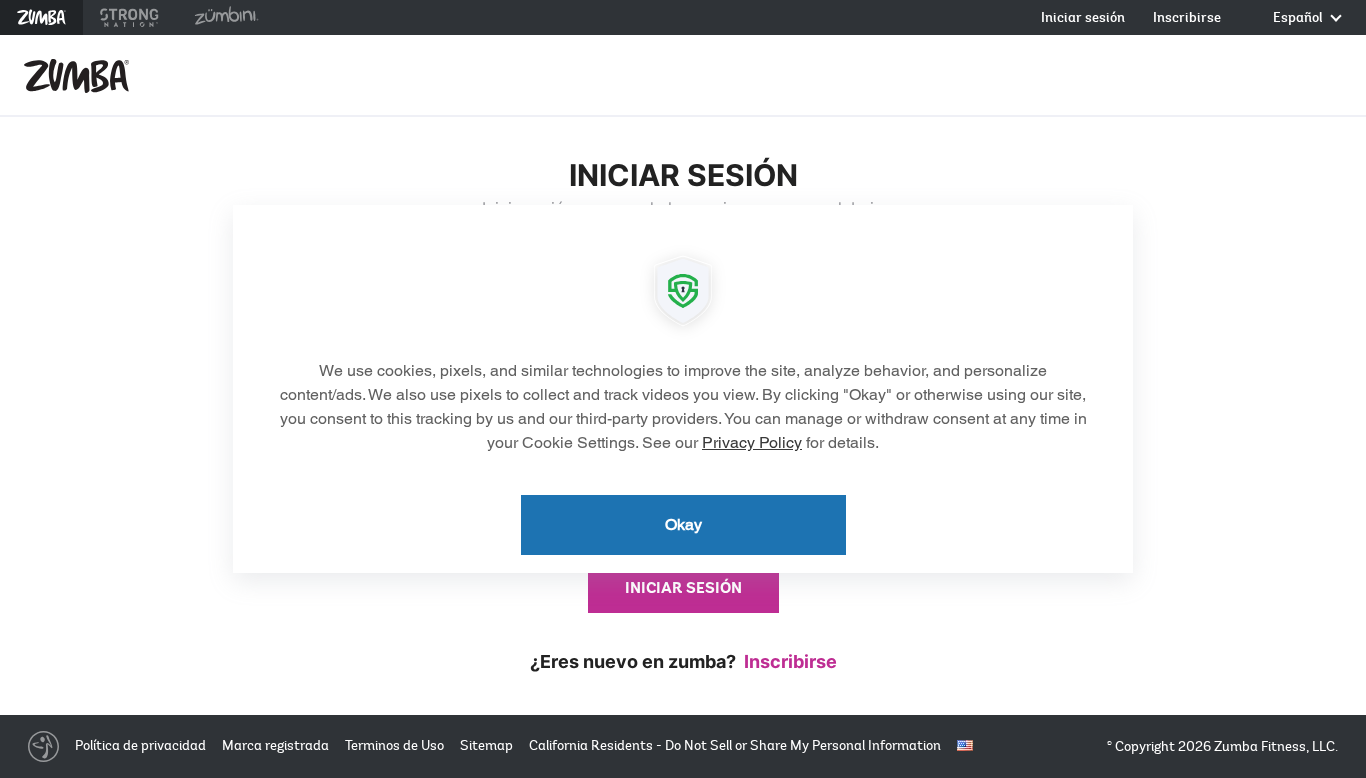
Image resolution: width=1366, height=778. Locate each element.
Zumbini (226, 17)
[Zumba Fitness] (76, 76)
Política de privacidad (140, 745)
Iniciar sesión (1083, 18)
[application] (683, 389)
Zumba (41, 17)
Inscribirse (1187, 18)
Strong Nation (129, 17)
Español (1299, 18)
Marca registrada (275, 745)
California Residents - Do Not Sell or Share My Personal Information (735, 745)
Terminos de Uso (394, 745)
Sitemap (486, 745)
